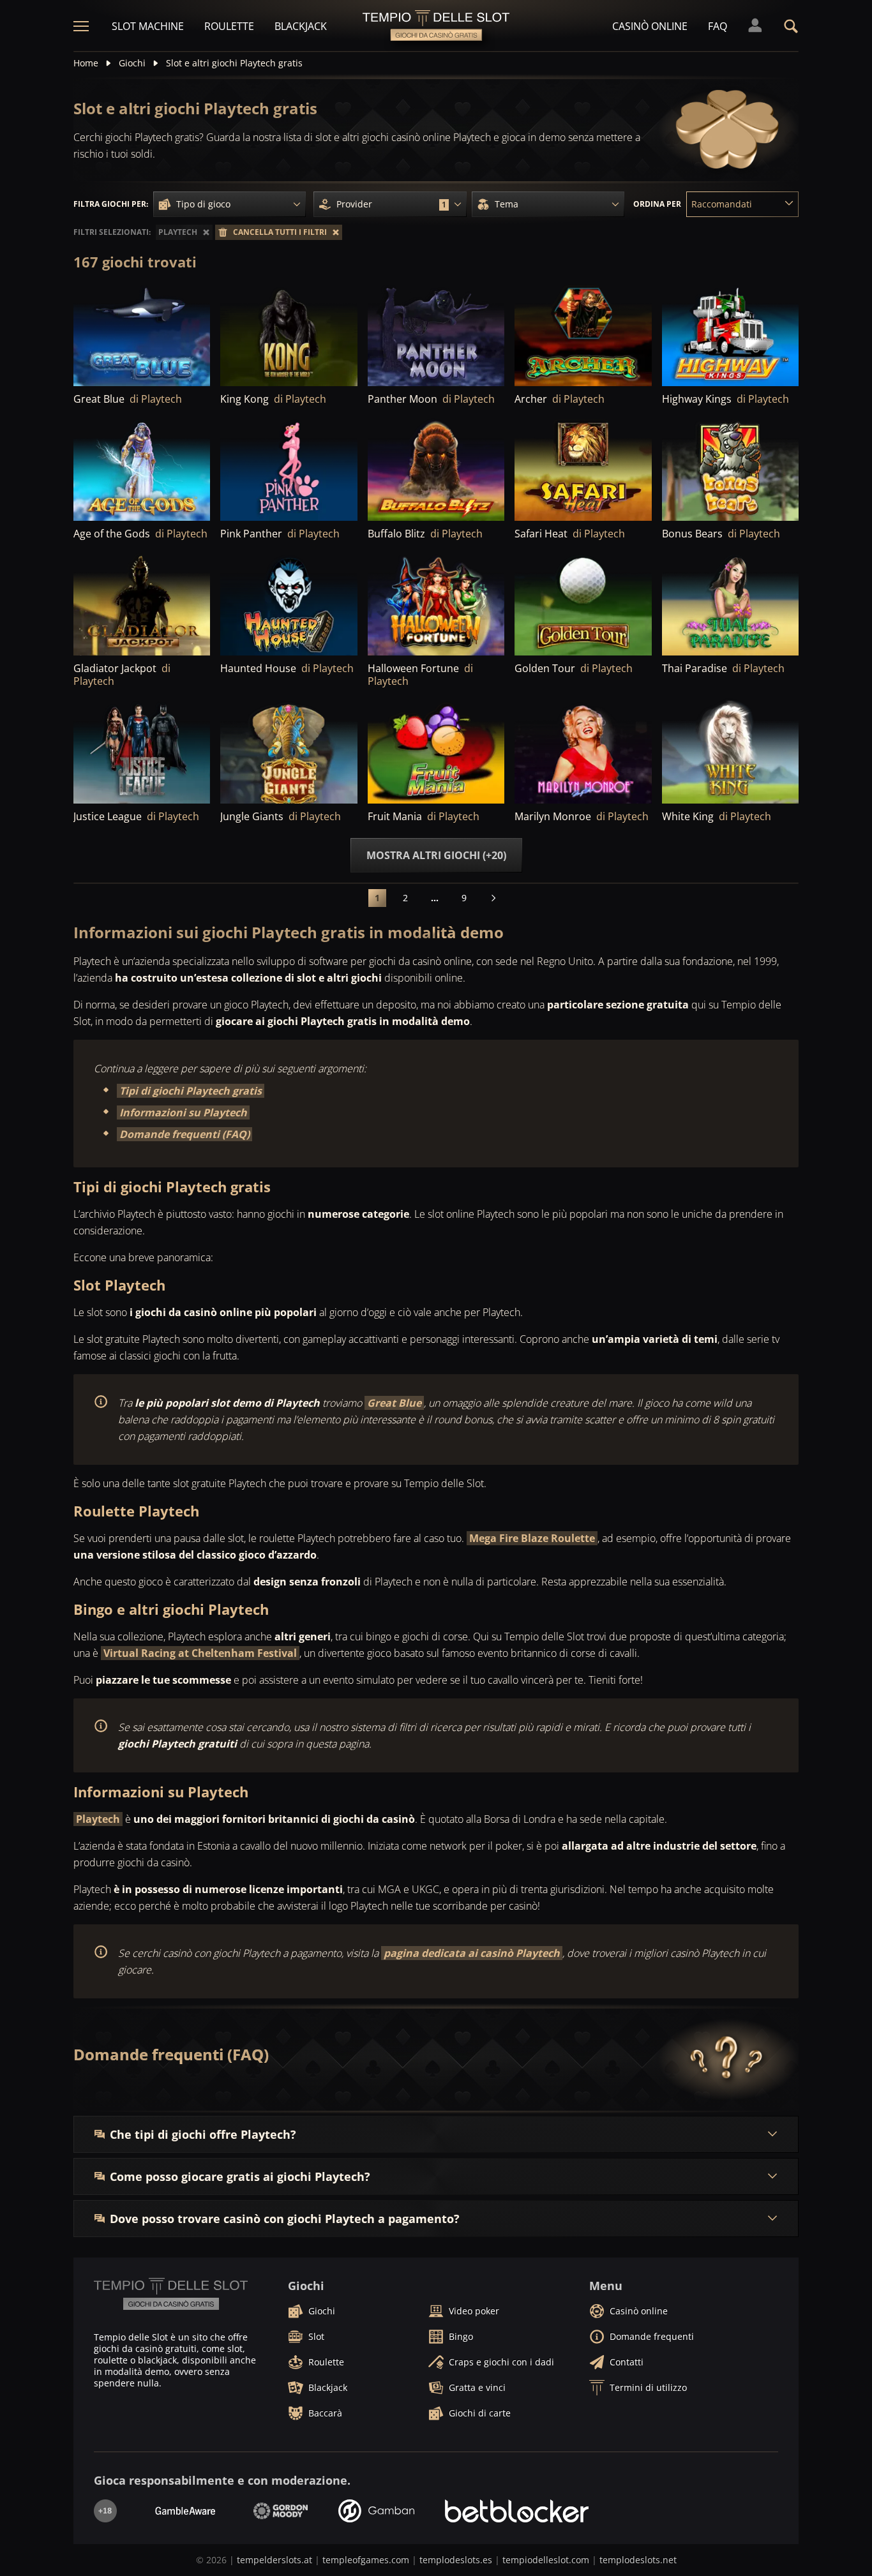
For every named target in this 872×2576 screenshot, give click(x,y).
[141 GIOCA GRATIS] (142, 469)
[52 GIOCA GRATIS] (436, 334)
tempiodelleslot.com (546, 2560)
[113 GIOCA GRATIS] (436, 469)
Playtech (98, 1819)
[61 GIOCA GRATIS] (142, 603)
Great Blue (394, 1403)
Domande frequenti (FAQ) (184, 1134)
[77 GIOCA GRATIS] (142, 334)
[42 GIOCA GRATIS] (583, 334)
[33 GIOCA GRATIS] (289, 469)
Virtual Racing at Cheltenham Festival (200, 1653)
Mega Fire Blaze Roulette (532, 1538)
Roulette (229, 26)
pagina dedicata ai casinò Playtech (472, 1953)
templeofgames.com (366, 2560)
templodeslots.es (456, 2560)
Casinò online (650, 26)
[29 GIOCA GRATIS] (142, 751)
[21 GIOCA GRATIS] (436, 751)
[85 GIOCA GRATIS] (436, 603)
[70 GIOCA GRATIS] (730, 469)
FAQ (718, 26)
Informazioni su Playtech (183, 1112)
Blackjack (301, 26)
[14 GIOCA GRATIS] (289, 751)
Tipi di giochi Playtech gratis (191, 1091)
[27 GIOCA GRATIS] (583, 603)
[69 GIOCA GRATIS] (583, 469)
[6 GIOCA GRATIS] (289, 603)
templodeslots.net (638, 2560)
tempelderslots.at (274, 2560)
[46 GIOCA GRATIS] (289, 334)
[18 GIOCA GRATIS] (583, 751)
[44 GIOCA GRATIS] (730, 334)
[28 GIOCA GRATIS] (730, 751)
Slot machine (148, 26)
